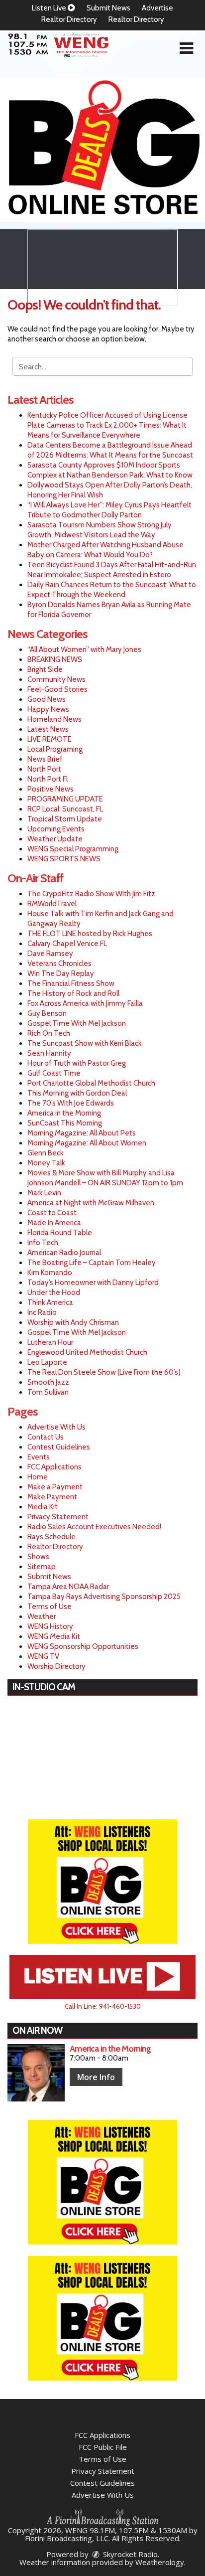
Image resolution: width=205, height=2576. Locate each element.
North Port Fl (48, 779)
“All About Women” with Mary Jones (84, 649)
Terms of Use (50, 1607)
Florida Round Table (60, 1233)
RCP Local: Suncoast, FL (65, 809)
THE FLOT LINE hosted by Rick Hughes (90, 934)
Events (39, 1457)
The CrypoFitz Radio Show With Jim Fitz (91, 894)
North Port (44, 769)
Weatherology (160, 2562)
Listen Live (50, 8)
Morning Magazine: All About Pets (82, 1133)
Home (38, 1477)
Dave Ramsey (50, 954)
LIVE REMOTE (50, 739)
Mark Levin (44, 1193)
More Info (96, 2077)
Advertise (157, 8)
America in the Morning (64, 1113)
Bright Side (45, 669)
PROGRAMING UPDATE (65, 799)
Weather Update (55, 839)
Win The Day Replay (61, 973)
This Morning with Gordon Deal (77, 1093)
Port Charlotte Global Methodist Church (91, 1083)
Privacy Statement (58, 1517)
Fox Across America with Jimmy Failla (85, 1003)
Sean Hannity (49, 1053)
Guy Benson (47, 1013)
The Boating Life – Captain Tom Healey (92, 1263)
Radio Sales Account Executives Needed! (94, 1527)
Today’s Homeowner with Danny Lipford (93, 1283)
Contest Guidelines (59, 1447)
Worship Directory (56, 1666)
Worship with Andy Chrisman (73, 1322)
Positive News (51, 789)
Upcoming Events (56, 829)
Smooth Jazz (48, 1382)
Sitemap (42, 1567)
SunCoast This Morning (65, 1123)
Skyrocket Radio (129, 2554)
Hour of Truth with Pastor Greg (77, 1063)
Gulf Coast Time (54, 1073)
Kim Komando (50, 1273)
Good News (47, 699)
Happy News (48, 709)
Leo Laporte (47, 1362)
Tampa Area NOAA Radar (68, 1587)
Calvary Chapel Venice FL (67, 944)
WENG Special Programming (73, 849)
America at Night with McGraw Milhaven (91, 1203)
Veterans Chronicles (59, 964)
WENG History (50, 1626)
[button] (186, 48)
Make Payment (52, 1497)
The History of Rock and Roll (73, 993)
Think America (50, 1302)
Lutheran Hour (50, 1342)
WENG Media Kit (54, 1636)
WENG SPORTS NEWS (64, 859)
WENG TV (43, 1656)
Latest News (48, 729)
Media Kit (43, 1507)
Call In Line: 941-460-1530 (103, 2006)
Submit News (108, 8)
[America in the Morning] (36, 2073)
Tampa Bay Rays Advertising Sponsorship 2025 (104, 1597)
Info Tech (43, 1243)
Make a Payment (55, 1487)
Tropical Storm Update (65, 819)
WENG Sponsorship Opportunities (83, 1646)
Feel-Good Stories (57, 689)
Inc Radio (42, 1312)
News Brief (45, 759)
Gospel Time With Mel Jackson (77, 1023)
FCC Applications (54, 1467)
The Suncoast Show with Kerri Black (85, 1043)
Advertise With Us (56, 1427)
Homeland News (54, 719)
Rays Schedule (51, 1537)
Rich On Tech (49, 1033)
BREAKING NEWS (55, 659)
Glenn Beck (46, 1153)
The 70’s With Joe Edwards (71, 1103)
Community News (56, 679)
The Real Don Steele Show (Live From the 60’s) (104, 1372)
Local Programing (55, 749)
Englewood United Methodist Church (87, 1352)
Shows (38, 1557)
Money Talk (46, 1163)
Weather (42, 1616)
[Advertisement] (102, 150)
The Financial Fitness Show (71, 983)
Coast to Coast (52, 1213)
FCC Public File (103, 2447)
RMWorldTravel (52, 904)
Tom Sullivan (48, 1392)
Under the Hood (54, 1292)
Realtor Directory (69, 19)
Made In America (54, 1223)
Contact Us (46, 1437)
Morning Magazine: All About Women (87, 1143)
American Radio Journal (64, 1253)
